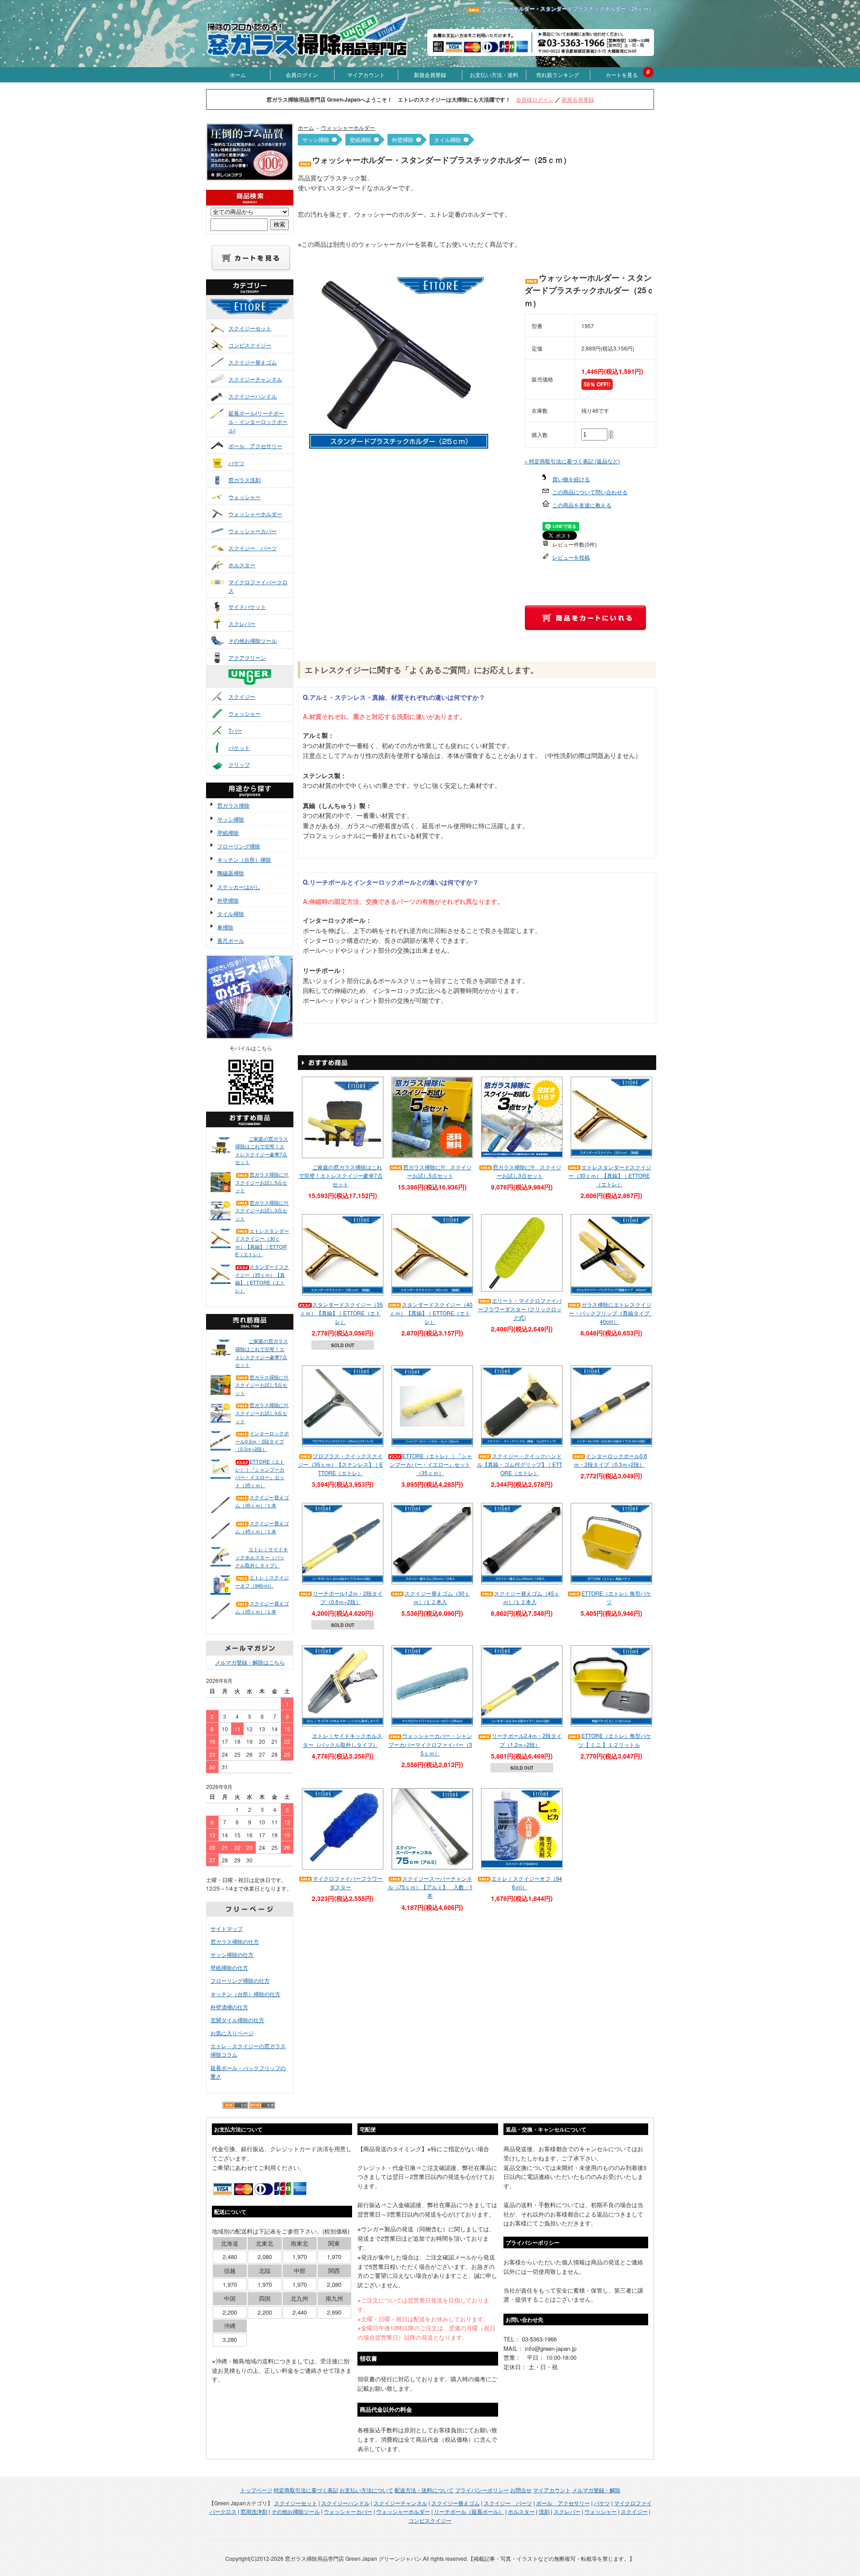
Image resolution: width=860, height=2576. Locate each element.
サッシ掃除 (231, 819)
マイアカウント (366, 75)
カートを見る (622, 75)
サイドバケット (247, 606)
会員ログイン (302, 75)
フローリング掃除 (239, 846)
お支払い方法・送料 (494, 75)
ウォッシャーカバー (253, 531)
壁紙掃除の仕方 (229, 1967)
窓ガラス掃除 (233, 805)
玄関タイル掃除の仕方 (237, 2020)
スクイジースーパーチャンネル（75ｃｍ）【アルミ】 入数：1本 (430, 1887)
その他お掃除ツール (253, 640)
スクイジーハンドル (253, 396)
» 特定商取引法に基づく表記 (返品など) (572, 461)
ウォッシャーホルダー (255, 514)
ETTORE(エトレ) (259, 315)
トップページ (256, 2490)
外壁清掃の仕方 (229, 2007)
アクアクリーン (247, 657)
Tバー (235, 730)
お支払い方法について (366, 2490)
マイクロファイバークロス (258, 586)
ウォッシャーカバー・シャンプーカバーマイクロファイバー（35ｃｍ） (430, 1744)
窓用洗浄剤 (254, 2511)
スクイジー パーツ (253, 548)
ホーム (238, 75)
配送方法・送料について (424, 2490)
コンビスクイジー (250, 345)
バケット (239, 747)
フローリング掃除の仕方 (240, 1980)
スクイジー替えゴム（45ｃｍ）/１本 (262, 1527)
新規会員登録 (430, 75)
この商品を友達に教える (582, 505)
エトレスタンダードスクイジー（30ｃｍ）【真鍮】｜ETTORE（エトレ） (262, 1243)
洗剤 (544, 2511)
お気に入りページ (232, 2033)
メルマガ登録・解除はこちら (250, 1662)
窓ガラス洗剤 (245, 480)
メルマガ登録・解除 (596, 2490)
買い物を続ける (571, 479)
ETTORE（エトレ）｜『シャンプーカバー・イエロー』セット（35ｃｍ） (260, 1473)
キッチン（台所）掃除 (244, 859)
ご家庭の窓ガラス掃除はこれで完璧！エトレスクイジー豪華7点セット (262, 1150)
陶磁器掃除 (231, 873)
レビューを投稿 (571, 557)
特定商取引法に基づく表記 (306, 2490)
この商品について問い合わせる (590, 492)
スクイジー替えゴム (253, 362)
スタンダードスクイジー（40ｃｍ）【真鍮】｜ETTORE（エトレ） (431, 1313)
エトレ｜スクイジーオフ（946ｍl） (262, 1581)
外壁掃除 (228, 900)
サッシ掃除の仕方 (232, 1954)
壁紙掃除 (228, 832)
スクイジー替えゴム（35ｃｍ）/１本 (262, 1607)
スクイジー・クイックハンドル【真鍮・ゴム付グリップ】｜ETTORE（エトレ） (520, 1464)
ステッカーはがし (239, 887)
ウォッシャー (245, 497)
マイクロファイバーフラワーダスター (348, 1883)
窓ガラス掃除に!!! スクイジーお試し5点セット (262, 1182)
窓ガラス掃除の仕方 (235, 1941)
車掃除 (225, 927)
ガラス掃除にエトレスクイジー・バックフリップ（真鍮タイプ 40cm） (612, 1313)
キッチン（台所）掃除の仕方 (245, 1994)
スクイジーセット (250, 328)
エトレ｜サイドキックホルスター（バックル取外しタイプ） (262, 1557)
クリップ (239, 764)
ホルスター (242, 565)
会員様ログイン (535, 99)
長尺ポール (231, 940)
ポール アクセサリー (255, 446)
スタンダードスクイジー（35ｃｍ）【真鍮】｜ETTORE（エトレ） (262, 1278)
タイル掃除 (231, 914)
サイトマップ (227, 1928)
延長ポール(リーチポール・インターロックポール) (258, 421)
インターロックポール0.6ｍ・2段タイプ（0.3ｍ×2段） (262, 1441)
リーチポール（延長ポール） (469, 2511)
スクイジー (242, 696)
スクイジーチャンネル (255, 379)
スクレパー (242, 623)
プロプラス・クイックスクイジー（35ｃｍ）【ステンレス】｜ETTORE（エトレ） (340, 1464)
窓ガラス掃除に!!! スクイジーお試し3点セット (262, 1210)
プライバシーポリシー (482, 2490)
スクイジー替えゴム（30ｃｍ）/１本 (262, 1501)
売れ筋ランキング (558, 75)
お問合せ (521, 2490)
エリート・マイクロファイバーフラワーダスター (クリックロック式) (520, 1309)
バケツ (236, 463)
